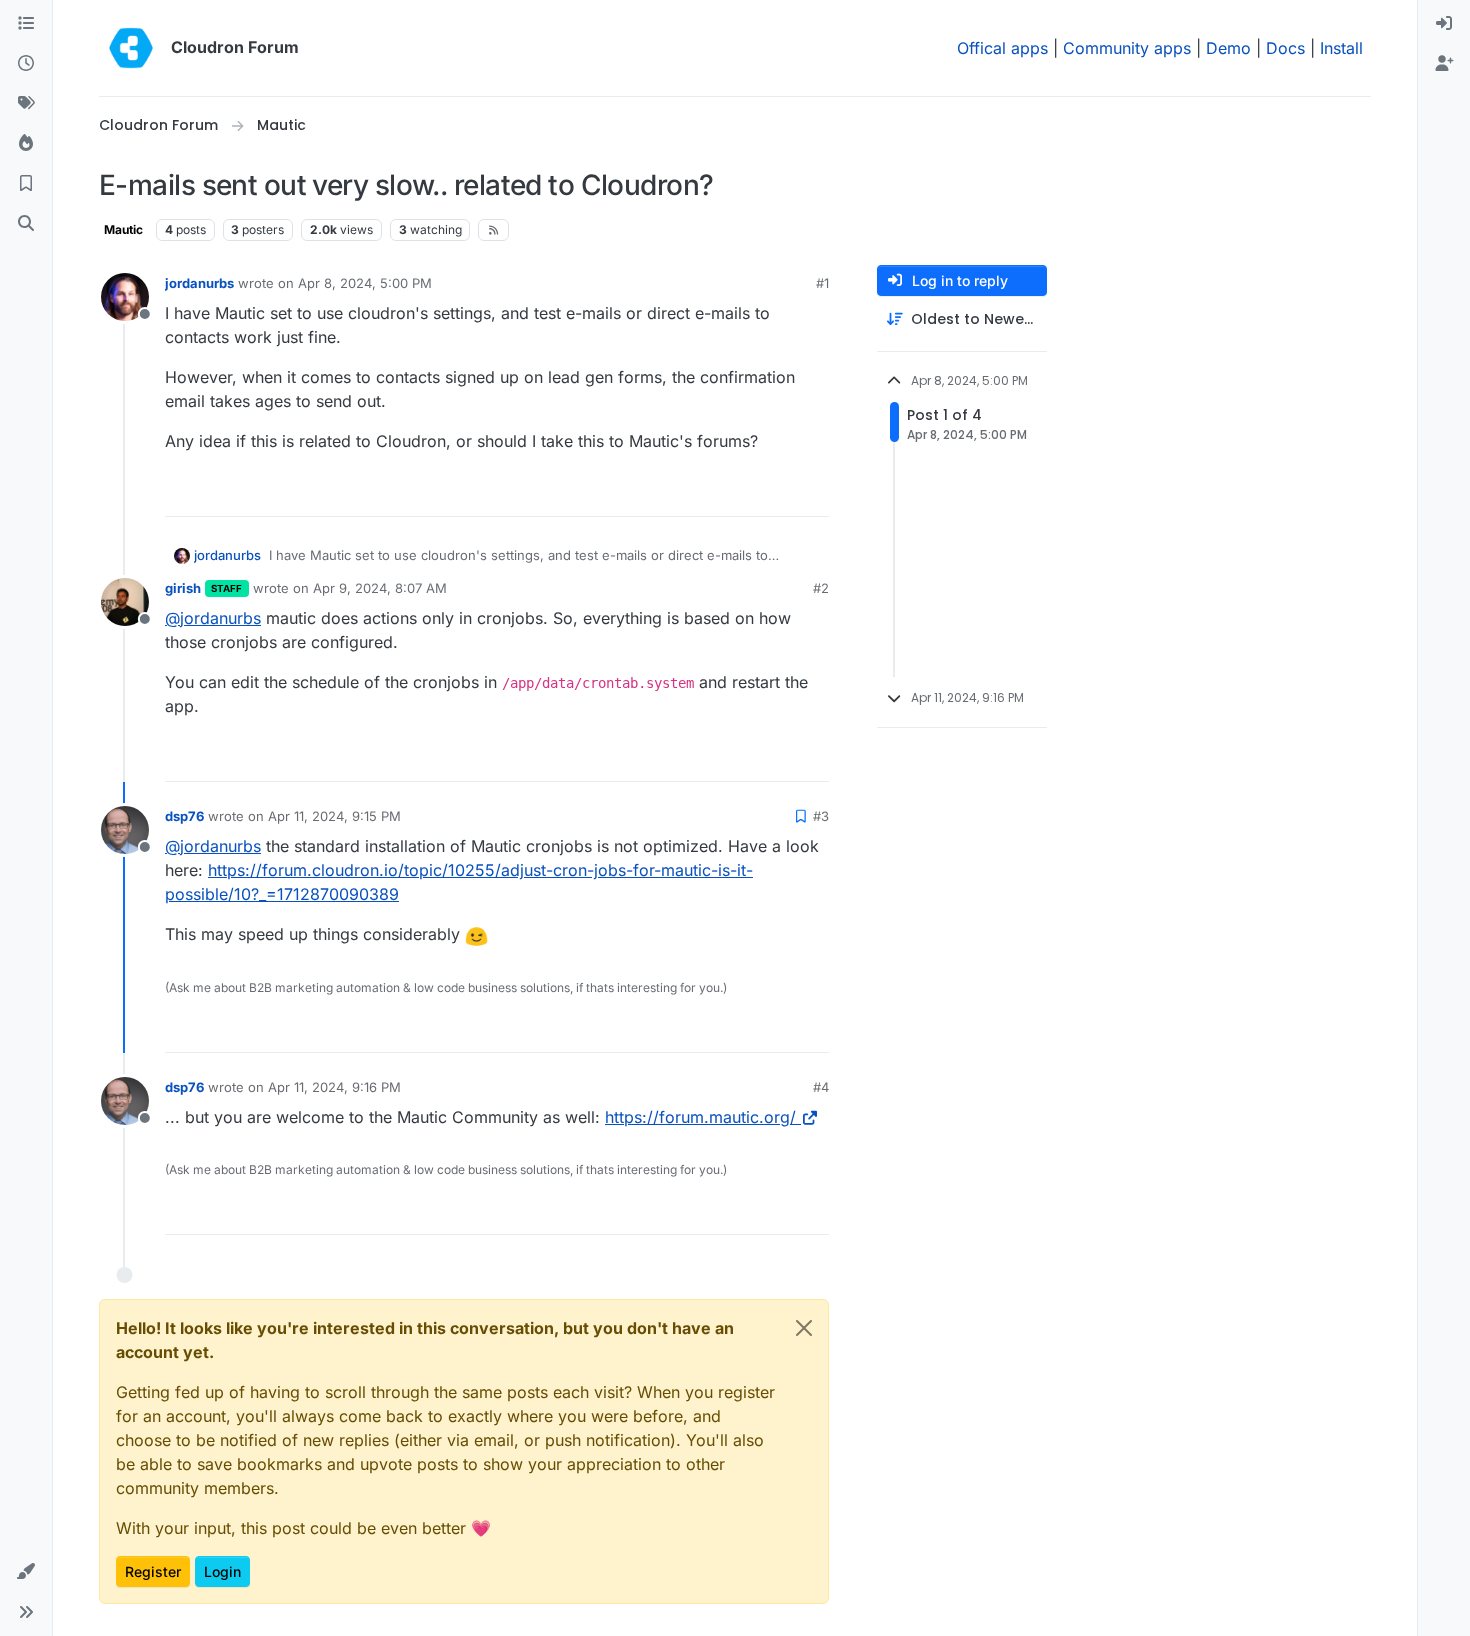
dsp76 (184, 816)
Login (222, 1571)
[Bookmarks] (26, 184)
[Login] (1444, 24)
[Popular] (26, 144)
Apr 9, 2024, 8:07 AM (380, 588)
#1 (822, 283)
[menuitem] (1444, 24)
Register (153, 1571)
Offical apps (1002, 48)
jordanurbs (199, 283)
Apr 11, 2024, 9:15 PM (334, 816)
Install (1341, 48)
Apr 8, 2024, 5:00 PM (365, 283)
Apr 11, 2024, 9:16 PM (334, 1087)
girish (183, 588)
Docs (1285, 48)
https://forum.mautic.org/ (700, 1117)
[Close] (804, 1328)
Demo (1228, 48)
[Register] (1444, 64)
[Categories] (26, 24)
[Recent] (26, 64)
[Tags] (26, 104)
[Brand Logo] (131, 48)
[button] (26, 1572)
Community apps (1127, 48)
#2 (821, 588)
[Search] (26, 224)
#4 (821, 1087)
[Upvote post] (784, 492)
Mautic (123, 229)
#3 (821, 816)
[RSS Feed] (493, 230)
